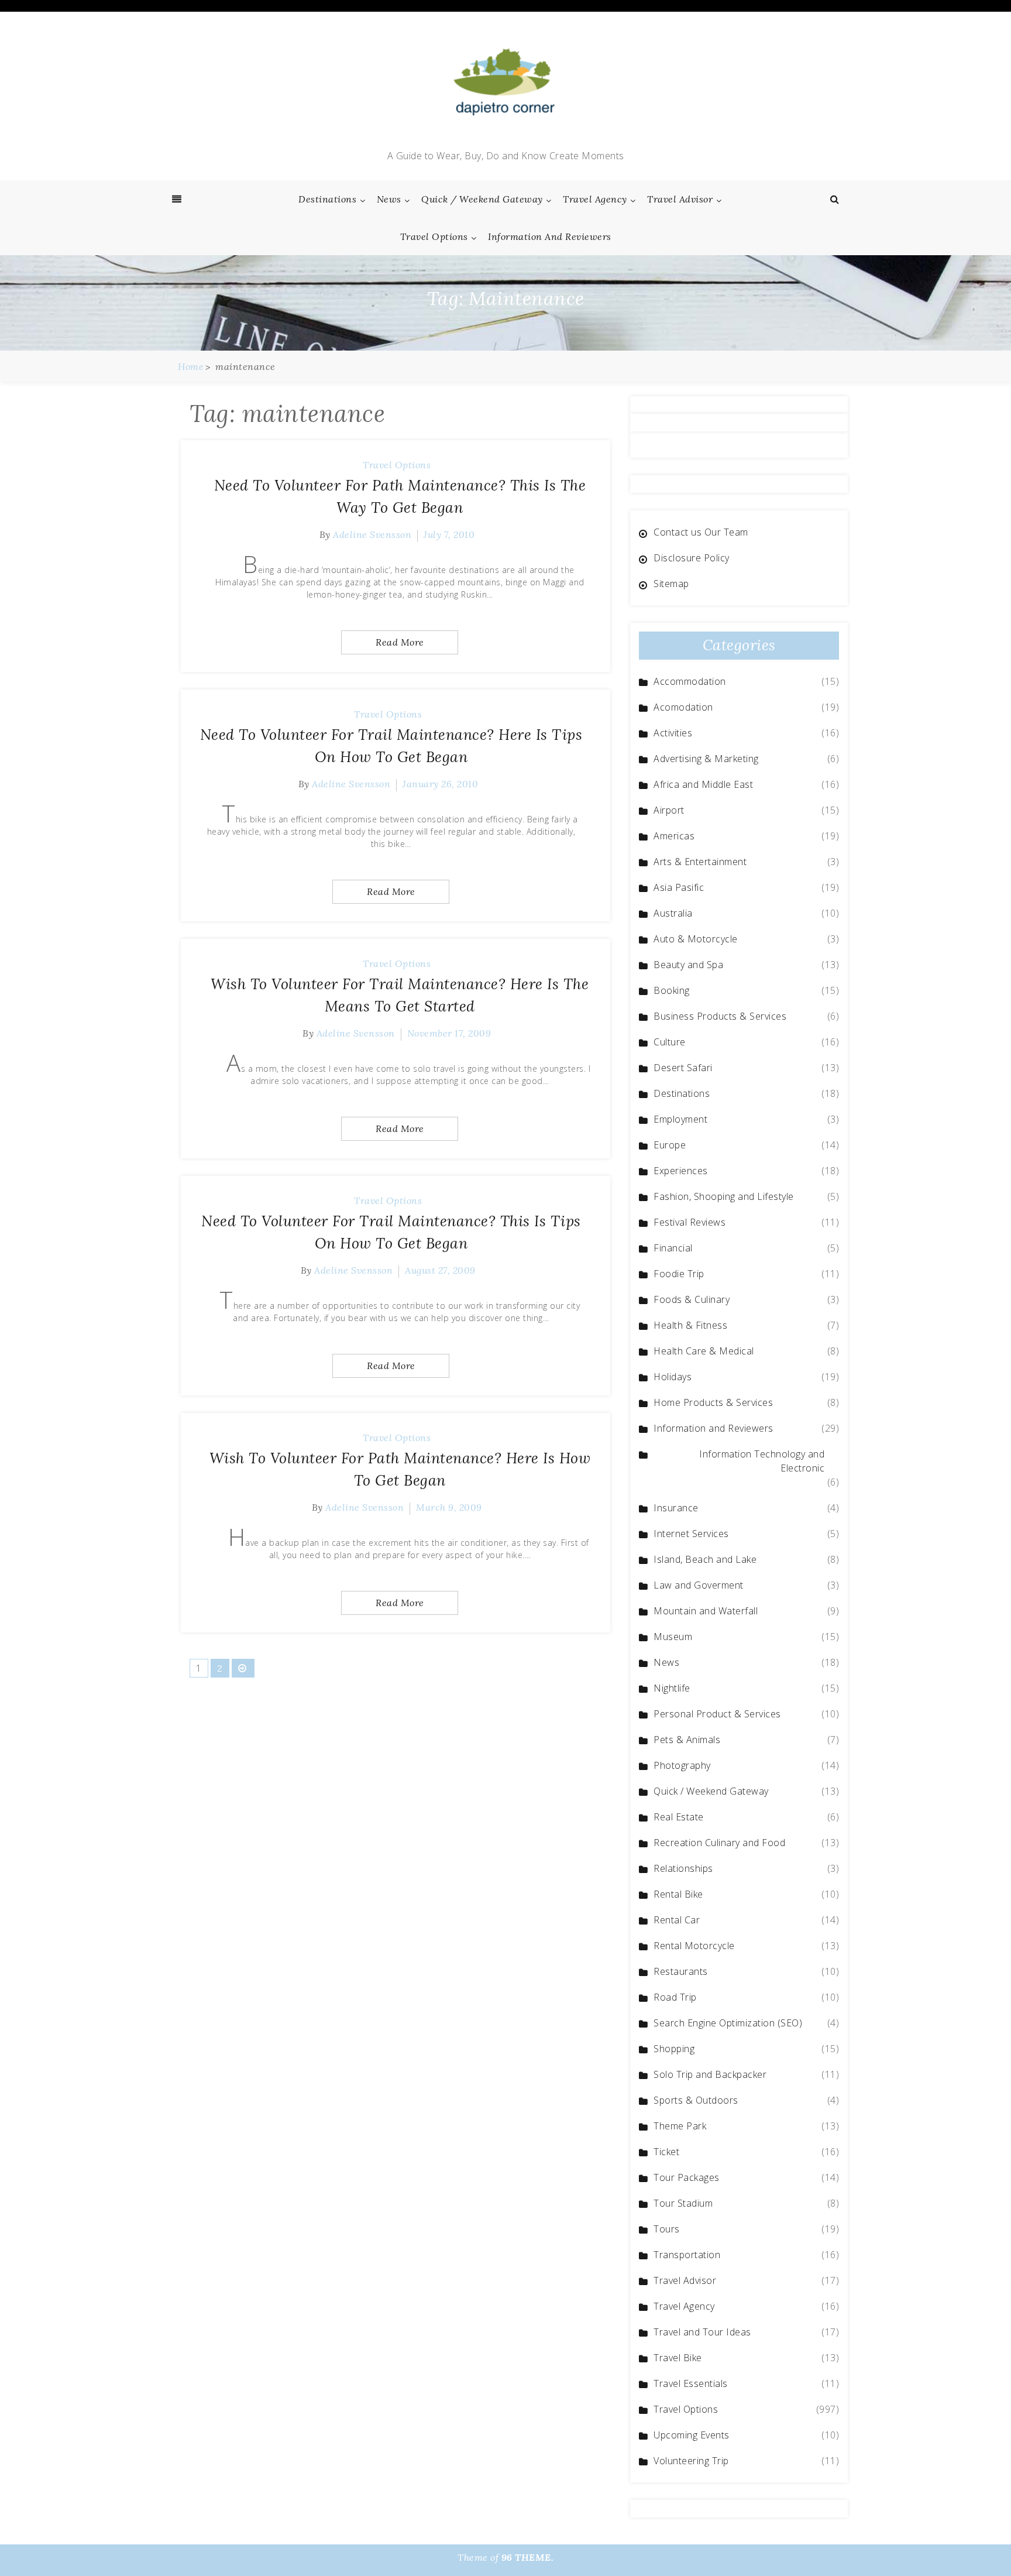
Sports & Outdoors (696, 2100)
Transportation (687, 2255)
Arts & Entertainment (700, 862)
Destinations (327, 199)
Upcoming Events (692, 2435)
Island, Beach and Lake (705, 1559)
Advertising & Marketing (706, 759)
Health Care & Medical (704, 1351)
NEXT (243, 1668)
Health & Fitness (690, 1325)
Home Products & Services (713, 1402)
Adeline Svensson (372, 534)
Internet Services (691, 1534)
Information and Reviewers (550, 236)
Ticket (666, 2152)
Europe (670, 1145)
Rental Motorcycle (694, 1946)
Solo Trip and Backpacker (710, 2074)
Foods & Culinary (692, 1299)
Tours (667, 2229)
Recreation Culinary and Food (719, 1843)
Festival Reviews (690, 1222)
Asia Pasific (679, 887)
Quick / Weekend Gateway (482, 199)
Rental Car (677, 1920)
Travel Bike (678, 2358)
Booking (672, 990)
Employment (680, 1119)
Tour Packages (687, 2177)
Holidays (673, 1377)
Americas (674, 836)
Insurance (676, 1508)
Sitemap (671, 584)
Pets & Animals (687, 1740)
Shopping (674, 2049)
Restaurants (681, 1971)
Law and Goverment (699, 1585)
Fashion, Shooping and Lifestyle (724, 1196)
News (389, 199)
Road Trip (675, 1997)
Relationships (683, 1868)
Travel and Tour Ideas (702, 2332)
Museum (673, 1637)
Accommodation (690, 681)
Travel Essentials (691, 2383)
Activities (673, 733)
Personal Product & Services (717, 1714)
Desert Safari (683, 1068)
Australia (673, 913)
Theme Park (680, 2126)
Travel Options (434, 236)
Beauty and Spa (688, 965)
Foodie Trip (679, 1274)
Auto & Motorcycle (696, 939)
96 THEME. (528, 2557)
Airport (669, 810)
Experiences (681, 1171)
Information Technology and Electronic (762, 1461)
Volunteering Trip (691, 2461)
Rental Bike (678, 1894)
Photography (682, 1765)
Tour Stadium (683, 2203)
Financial (673, 1248)
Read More (400, 642)
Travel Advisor (680, 199)
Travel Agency (595, 199)
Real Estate (679, 1817)
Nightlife (672, 1688)
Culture (670, 1042)
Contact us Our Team (701, 532)
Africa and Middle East (703, 784)
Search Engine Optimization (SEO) (728, 2023)
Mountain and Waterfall (706, 1611)
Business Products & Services (720, 1016)
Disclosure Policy (692, 558)
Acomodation (683, 707)
